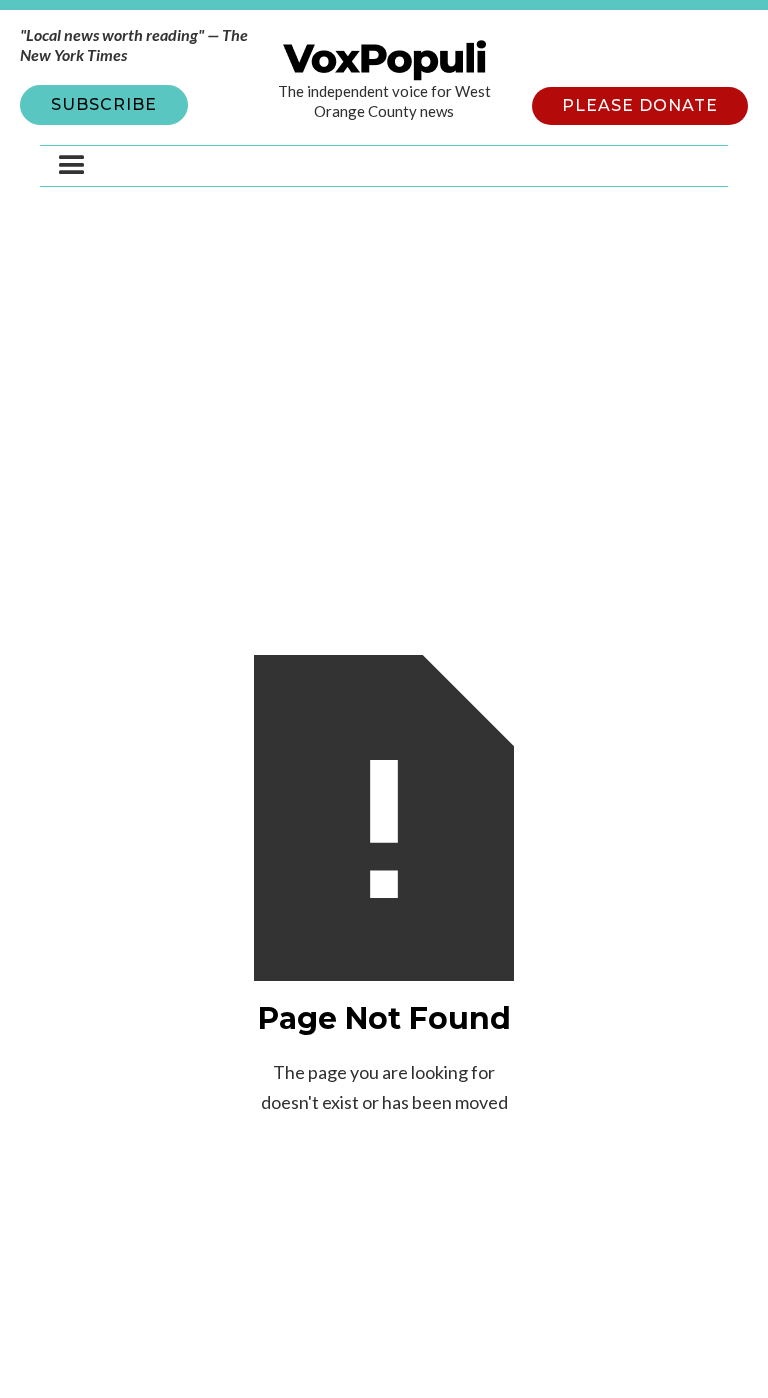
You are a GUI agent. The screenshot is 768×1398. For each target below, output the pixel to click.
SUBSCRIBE (104, 104)
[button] (72, 166)
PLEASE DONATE (640, 105)
